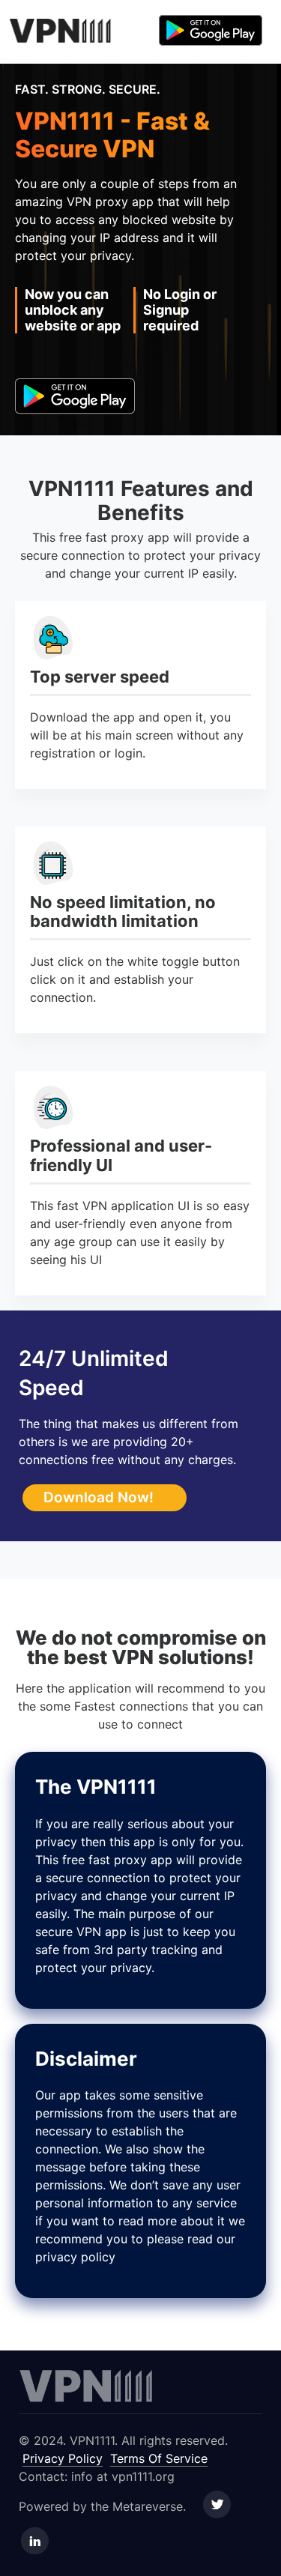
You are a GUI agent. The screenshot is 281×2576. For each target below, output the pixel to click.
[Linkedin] (35, 2542)
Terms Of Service (159, 2458)
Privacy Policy (63, 2458)
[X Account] (217, 2506)
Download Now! (99, 1497)
